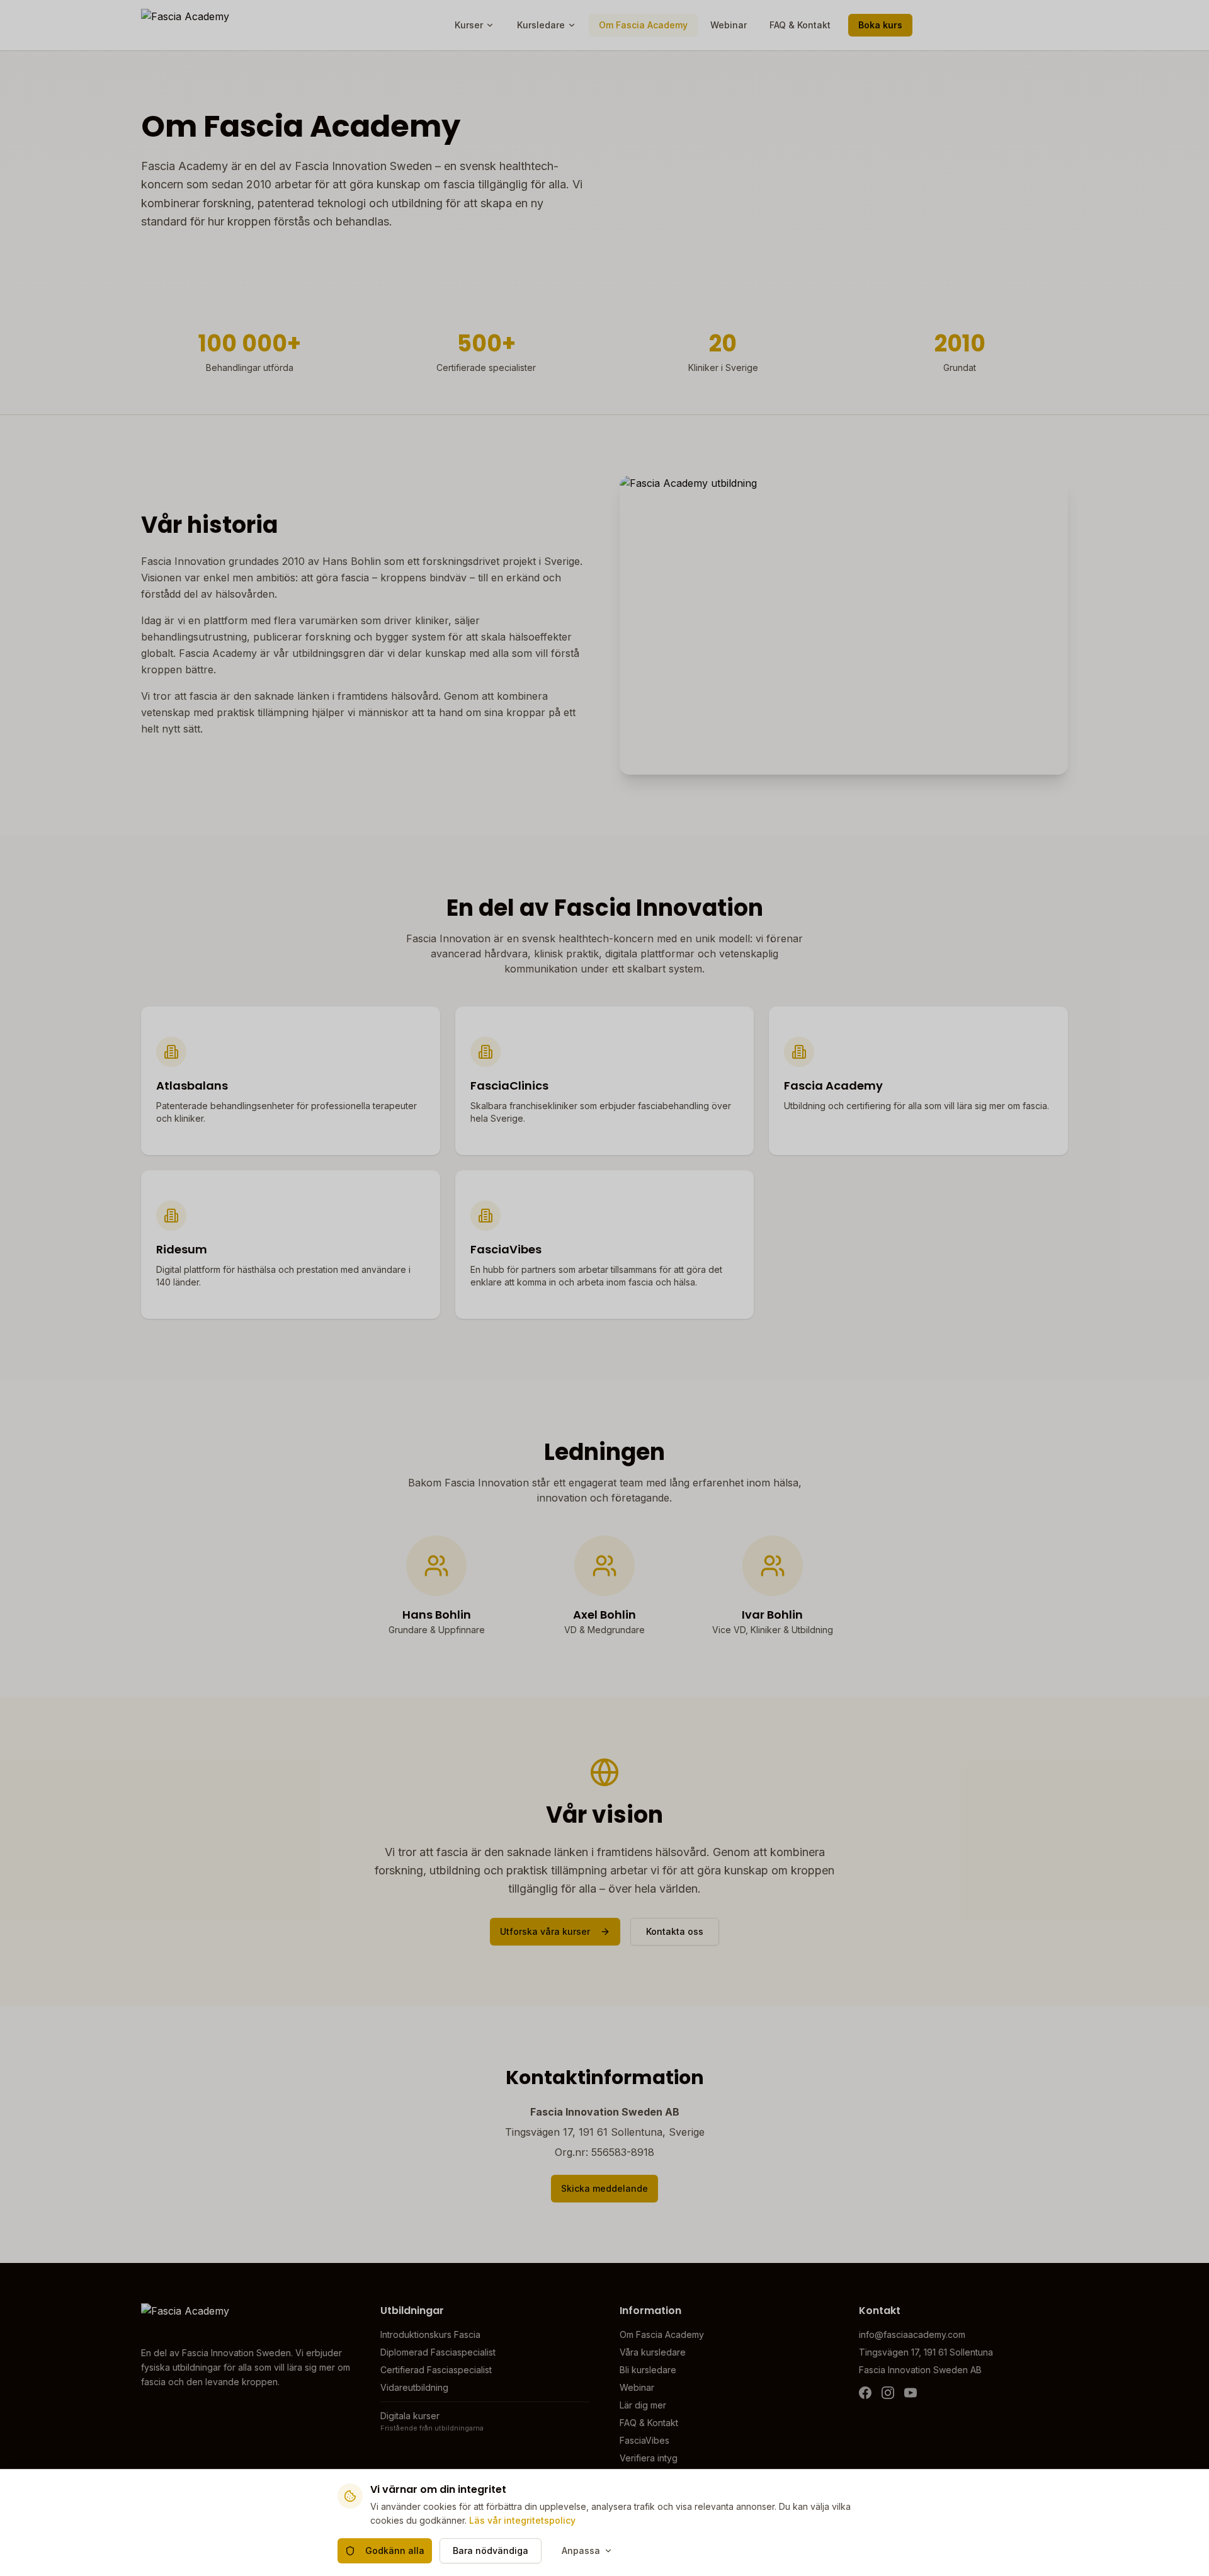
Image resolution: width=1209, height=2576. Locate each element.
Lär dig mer (643, 2405)
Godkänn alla (395, 2550)
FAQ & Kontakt (800, 25)
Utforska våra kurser (545, 1931)
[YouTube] (911, 2393)
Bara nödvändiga (491, 2550)
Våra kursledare (653, 2352)
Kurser (469, 25)
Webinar (729, 25)
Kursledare (541, 25)
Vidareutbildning (414, 2387)
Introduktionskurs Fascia (430, 2334)
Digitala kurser (410, 2416)
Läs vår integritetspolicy (522, 2520)
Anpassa (581, 2550)
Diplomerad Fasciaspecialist (438, 2352)
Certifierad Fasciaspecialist (436, 2370)
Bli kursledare (648, 2370)
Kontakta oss (675, 1931)
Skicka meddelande (604, 2188)
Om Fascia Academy (643, 25)
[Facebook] (865, 2393)
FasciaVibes (644, 2440)
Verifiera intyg (649, 2458)
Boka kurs (880, 25)
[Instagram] (888, 2393)
